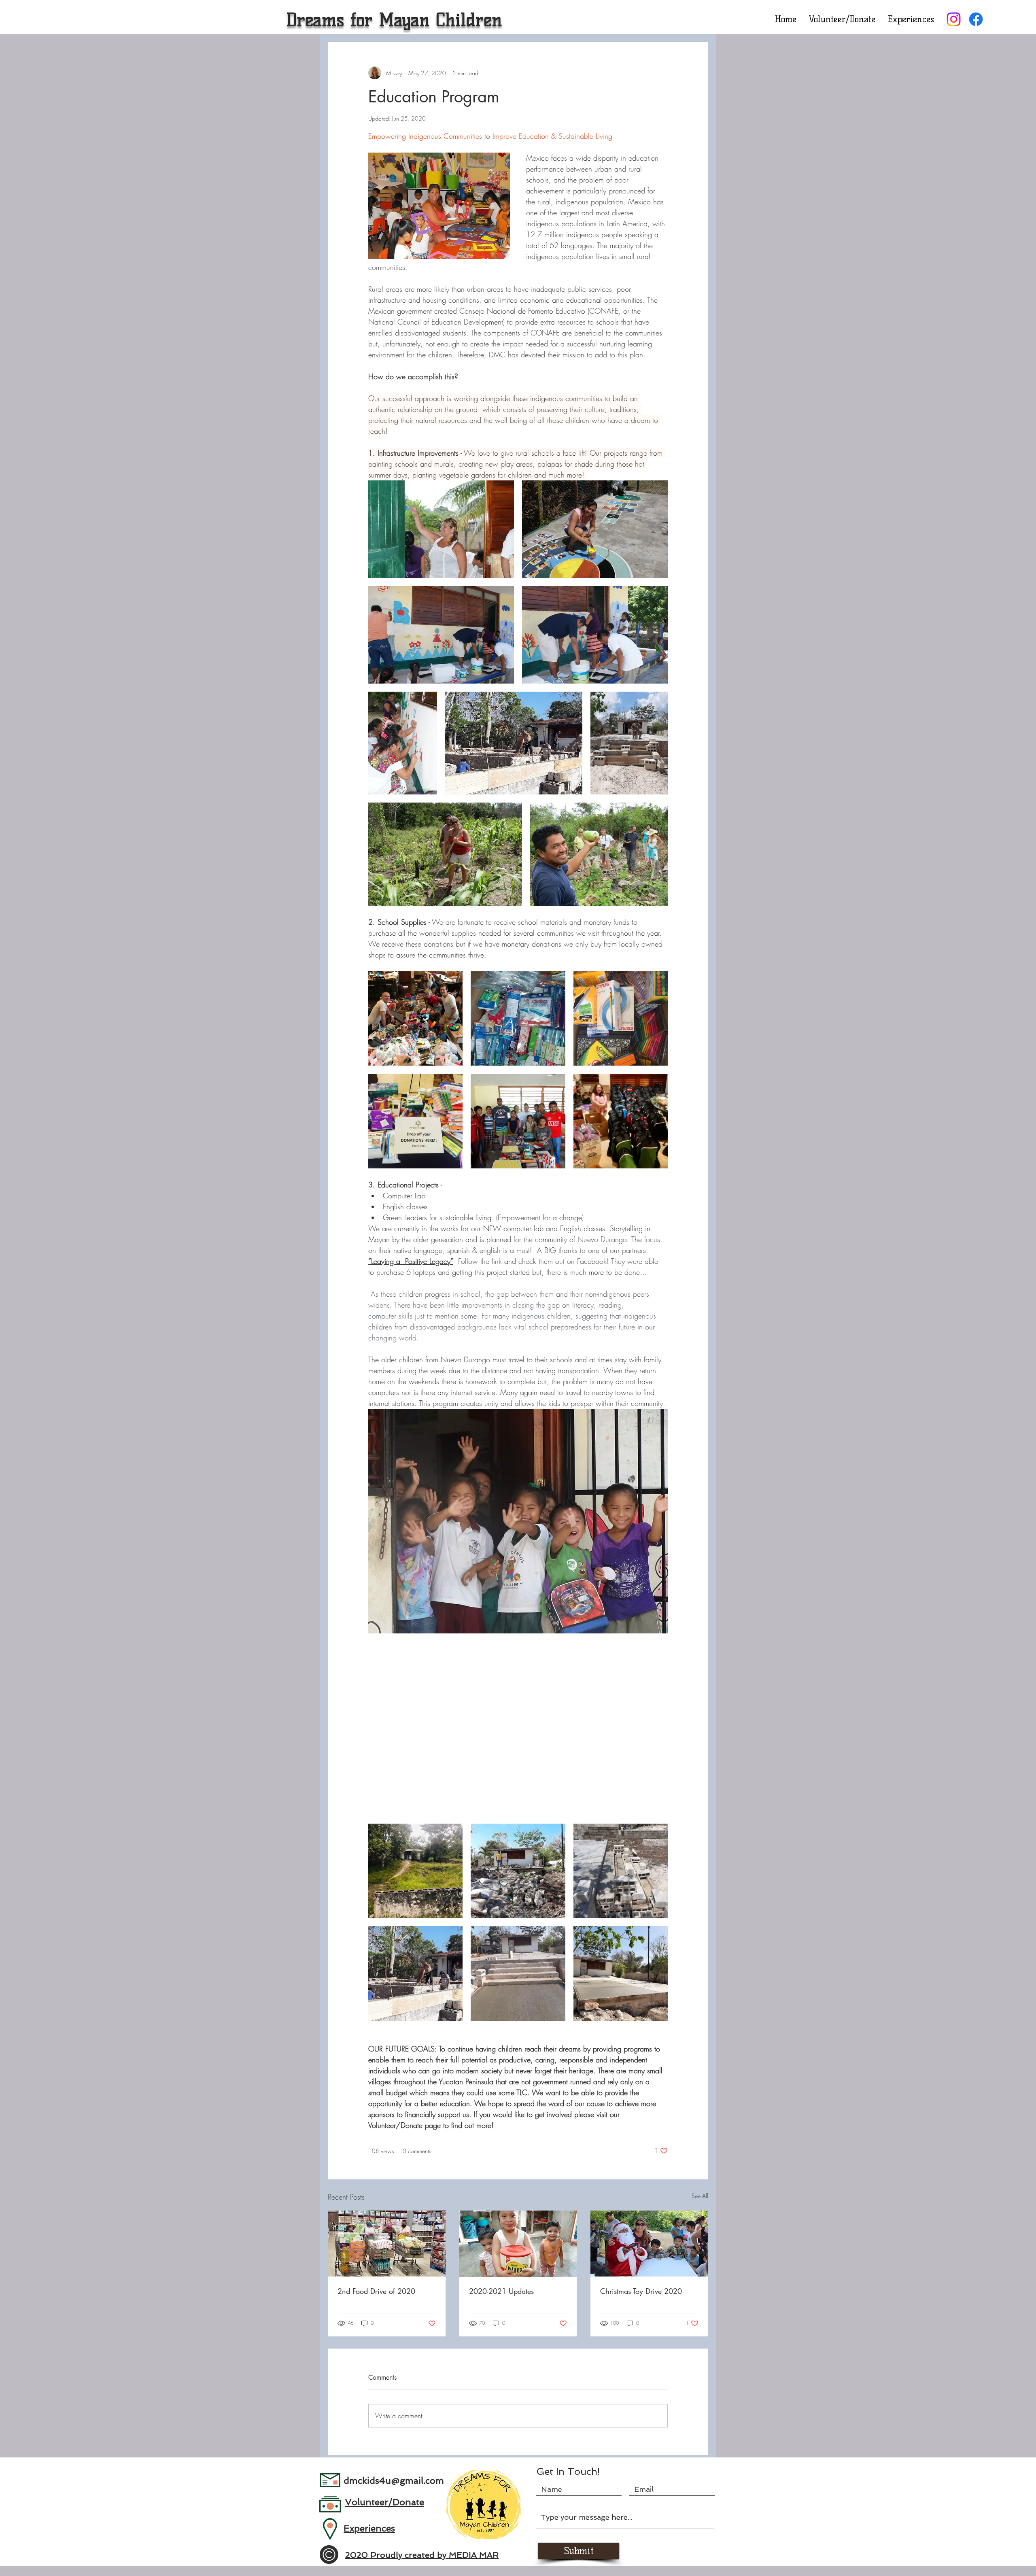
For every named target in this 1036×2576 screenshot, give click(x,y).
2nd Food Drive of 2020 (376, 2291)
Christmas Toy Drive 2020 (641, 2291)
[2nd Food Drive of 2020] (387, 2244)
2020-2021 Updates (501, 2291)
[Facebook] (976, 19)
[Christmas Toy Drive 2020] (649, 2244)
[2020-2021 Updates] (518, 2244)
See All (700, 2196)
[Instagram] (954, 19)
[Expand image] (441, 529)
